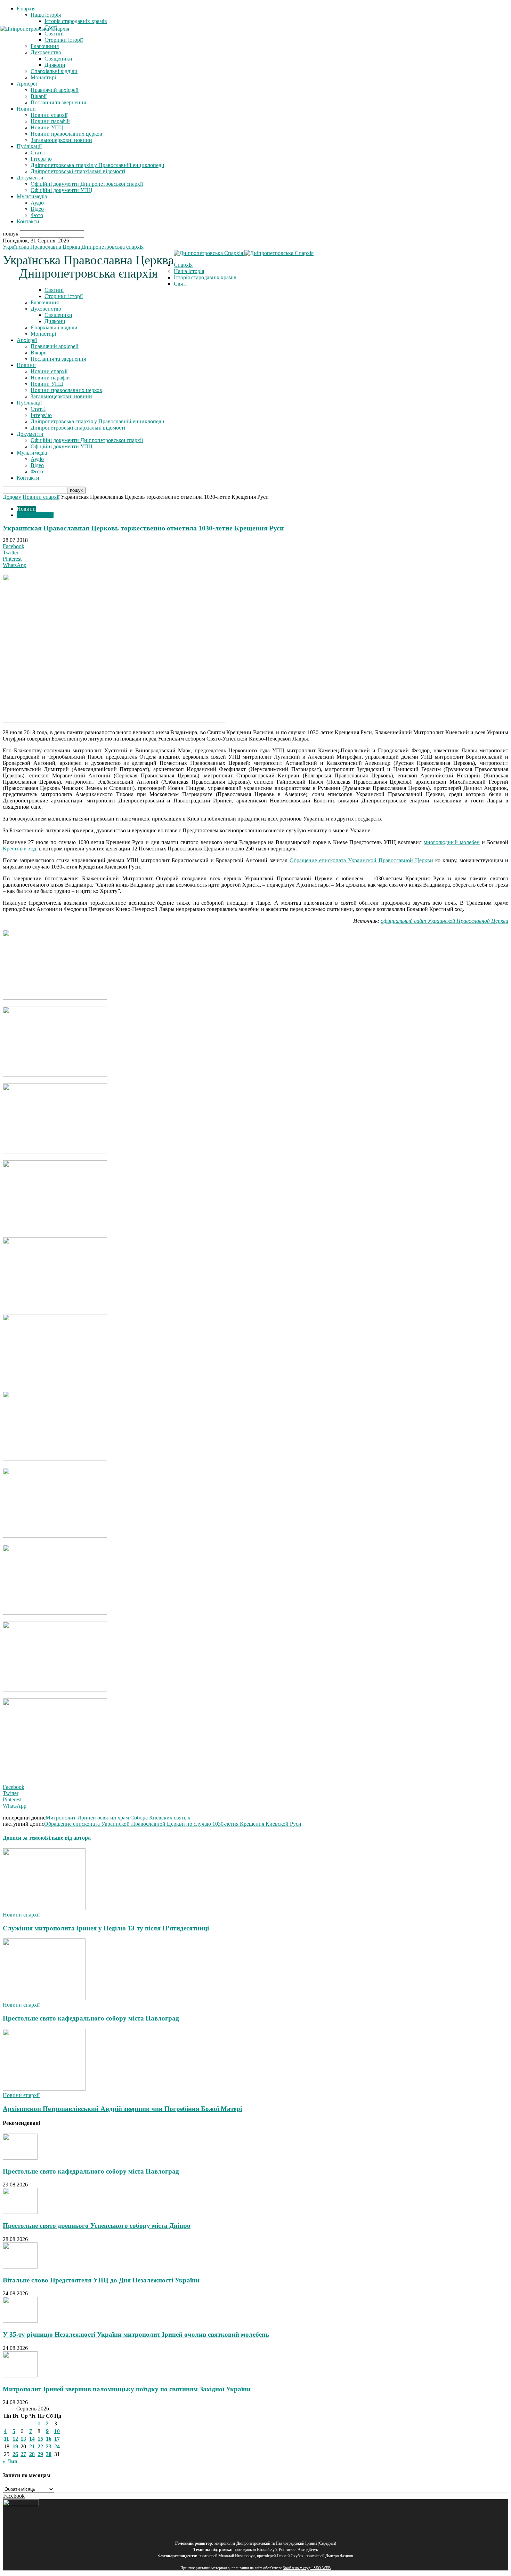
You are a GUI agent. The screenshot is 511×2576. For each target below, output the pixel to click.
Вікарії (39, 96)
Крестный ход (19, 849)
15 (40, 2439)
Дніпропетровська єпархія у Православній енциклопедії (97, 165)
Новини (26, 109)
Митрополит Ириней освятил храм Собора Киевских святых (118, 1818)
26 (15, 2454)
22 (40, 2446)
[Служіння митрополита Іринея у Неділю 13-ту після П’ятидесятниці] (44, 1908)
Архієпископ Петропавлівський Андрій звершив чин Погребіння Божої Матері (122, 2109)
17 (57, 2439)
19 (15, 2446)
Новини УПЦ (47, 127)
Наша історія (46, 15)
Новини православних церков (66, 134)
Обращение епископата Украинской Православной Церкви (361, 860)
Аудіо (37, 203)
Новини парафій (50, 121)
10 (57, 2431)
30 (49, 2454)
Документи (30, 178)
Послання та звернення (58, 102)
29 (40, 2454)
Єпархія (26, 9)
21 (32, 2446)
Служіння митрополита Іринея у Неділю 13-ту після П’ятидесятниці (106, 1928)
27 (23, 2454)
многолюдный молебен (452, 842)
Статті (38, 153)
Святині (54, 290)
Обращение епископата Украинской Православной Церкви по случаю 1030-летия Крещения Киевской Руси (173, 1824)
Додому (12, 497)
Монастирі (43, 77)
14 (32, 2439)
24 (57, 2446)
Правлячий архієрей (55, 90)
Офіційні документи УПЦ (62, 190)
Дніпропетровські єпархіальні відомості (78, 171)
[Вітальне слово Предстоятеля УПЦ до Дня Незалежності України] (20, 2267)
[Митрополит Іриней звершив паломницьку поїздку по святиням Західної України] (20, 2375)
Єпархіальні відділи (54, 71)
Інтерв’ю (41, 159)
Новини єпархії (49, 115)
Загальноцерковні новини (61, 140)
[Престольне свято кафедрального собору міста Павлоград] (44, 1998)
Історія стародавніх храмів (76, 21)
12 (15, 2439)
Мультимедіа (32, 196)
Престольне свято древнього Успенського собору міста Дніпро (97, 2226)
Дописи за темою (24, 1838)
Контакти (28, 221)
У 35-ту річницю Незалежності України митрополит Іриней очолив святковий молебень (136, 2334)
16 (49, 2439)
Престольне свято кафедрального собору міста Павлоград (91, 2018)
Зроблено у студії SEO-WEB (307, 2568)
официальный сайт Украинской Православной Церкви (444, 921)
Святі (180, 284)
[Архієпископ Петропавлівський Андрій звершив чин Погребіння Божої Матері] (44, 2089)
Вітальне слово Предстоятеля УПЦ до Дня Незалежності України (101, 2280)
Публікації (29, 146)
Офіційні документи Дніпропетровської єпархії (87, 184)
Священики (58, 59)
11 (6, 2439)
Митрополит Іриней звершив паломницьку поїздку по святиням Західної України (127, 2389)
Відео (37, 209)
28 (32, 2454)
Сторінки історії (64, 296)
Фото (37, 215)
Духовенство (46, 309)
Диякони (55, 65)
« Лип (10, 2461)
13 (23, 2439)
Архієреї (27, 84)
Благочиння (45, 302)
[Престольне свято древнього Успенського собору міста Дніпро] (20, 2212)
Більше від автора (68, 1838)
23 (49, 2446)
